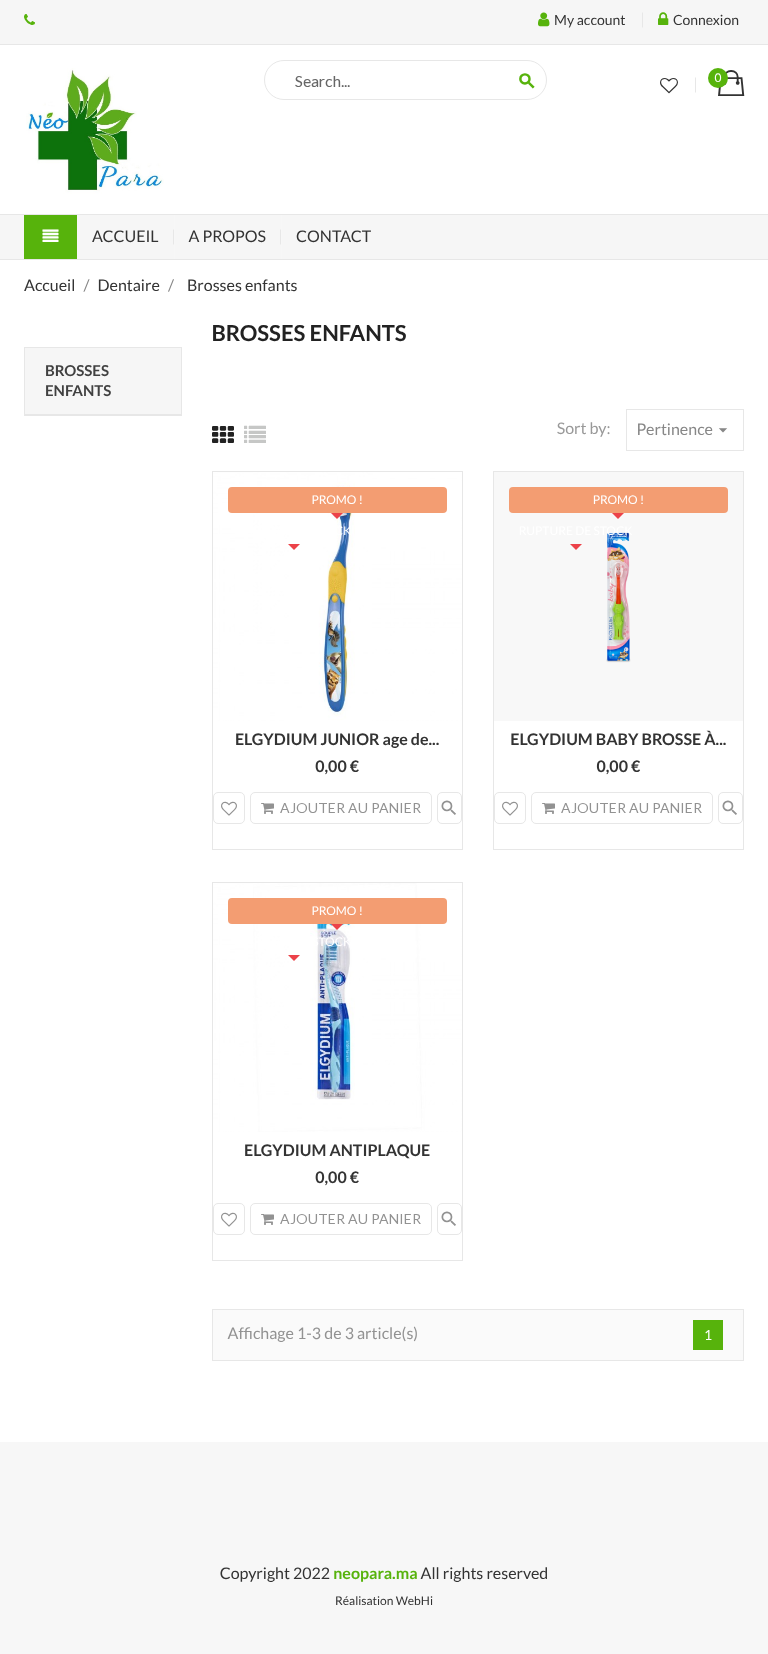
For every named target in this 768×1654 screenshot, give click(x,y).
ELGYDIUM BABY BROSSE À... (618, 739)
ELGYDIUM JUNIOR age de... (337, 739)
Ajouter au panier (350, 807)
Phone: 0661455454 (29, 20)
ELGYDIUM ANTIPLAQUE (337, 1150)
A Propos (227, 236)
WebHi (414, 1600)
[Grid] (223, 434)
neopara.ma (375, 1573)
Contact (333, 236)
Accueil (125, 236)
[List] (255, 434)
